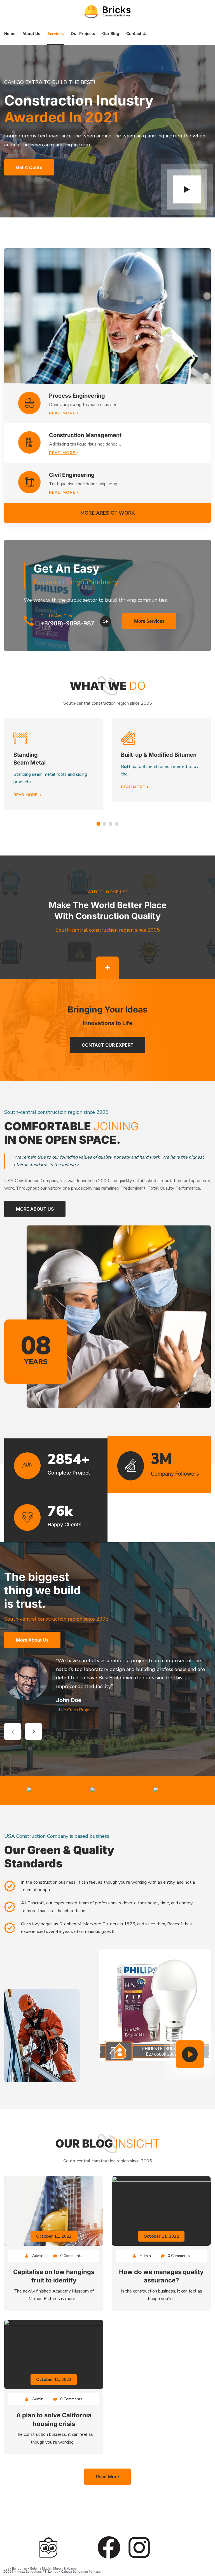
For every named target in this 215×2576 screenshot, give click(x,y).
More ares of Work (108, 513)
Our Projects (83, 33)
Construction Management (85, 435)
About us (31, 33)
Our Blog (111, 33)
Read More (63, 413)
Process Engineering (77, 396)
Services (56, 33)
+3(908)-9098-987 (67, 624)
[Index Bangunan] (108, 11)
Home (10, 33)
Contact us (137, 33)
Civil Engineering (72, 475)
